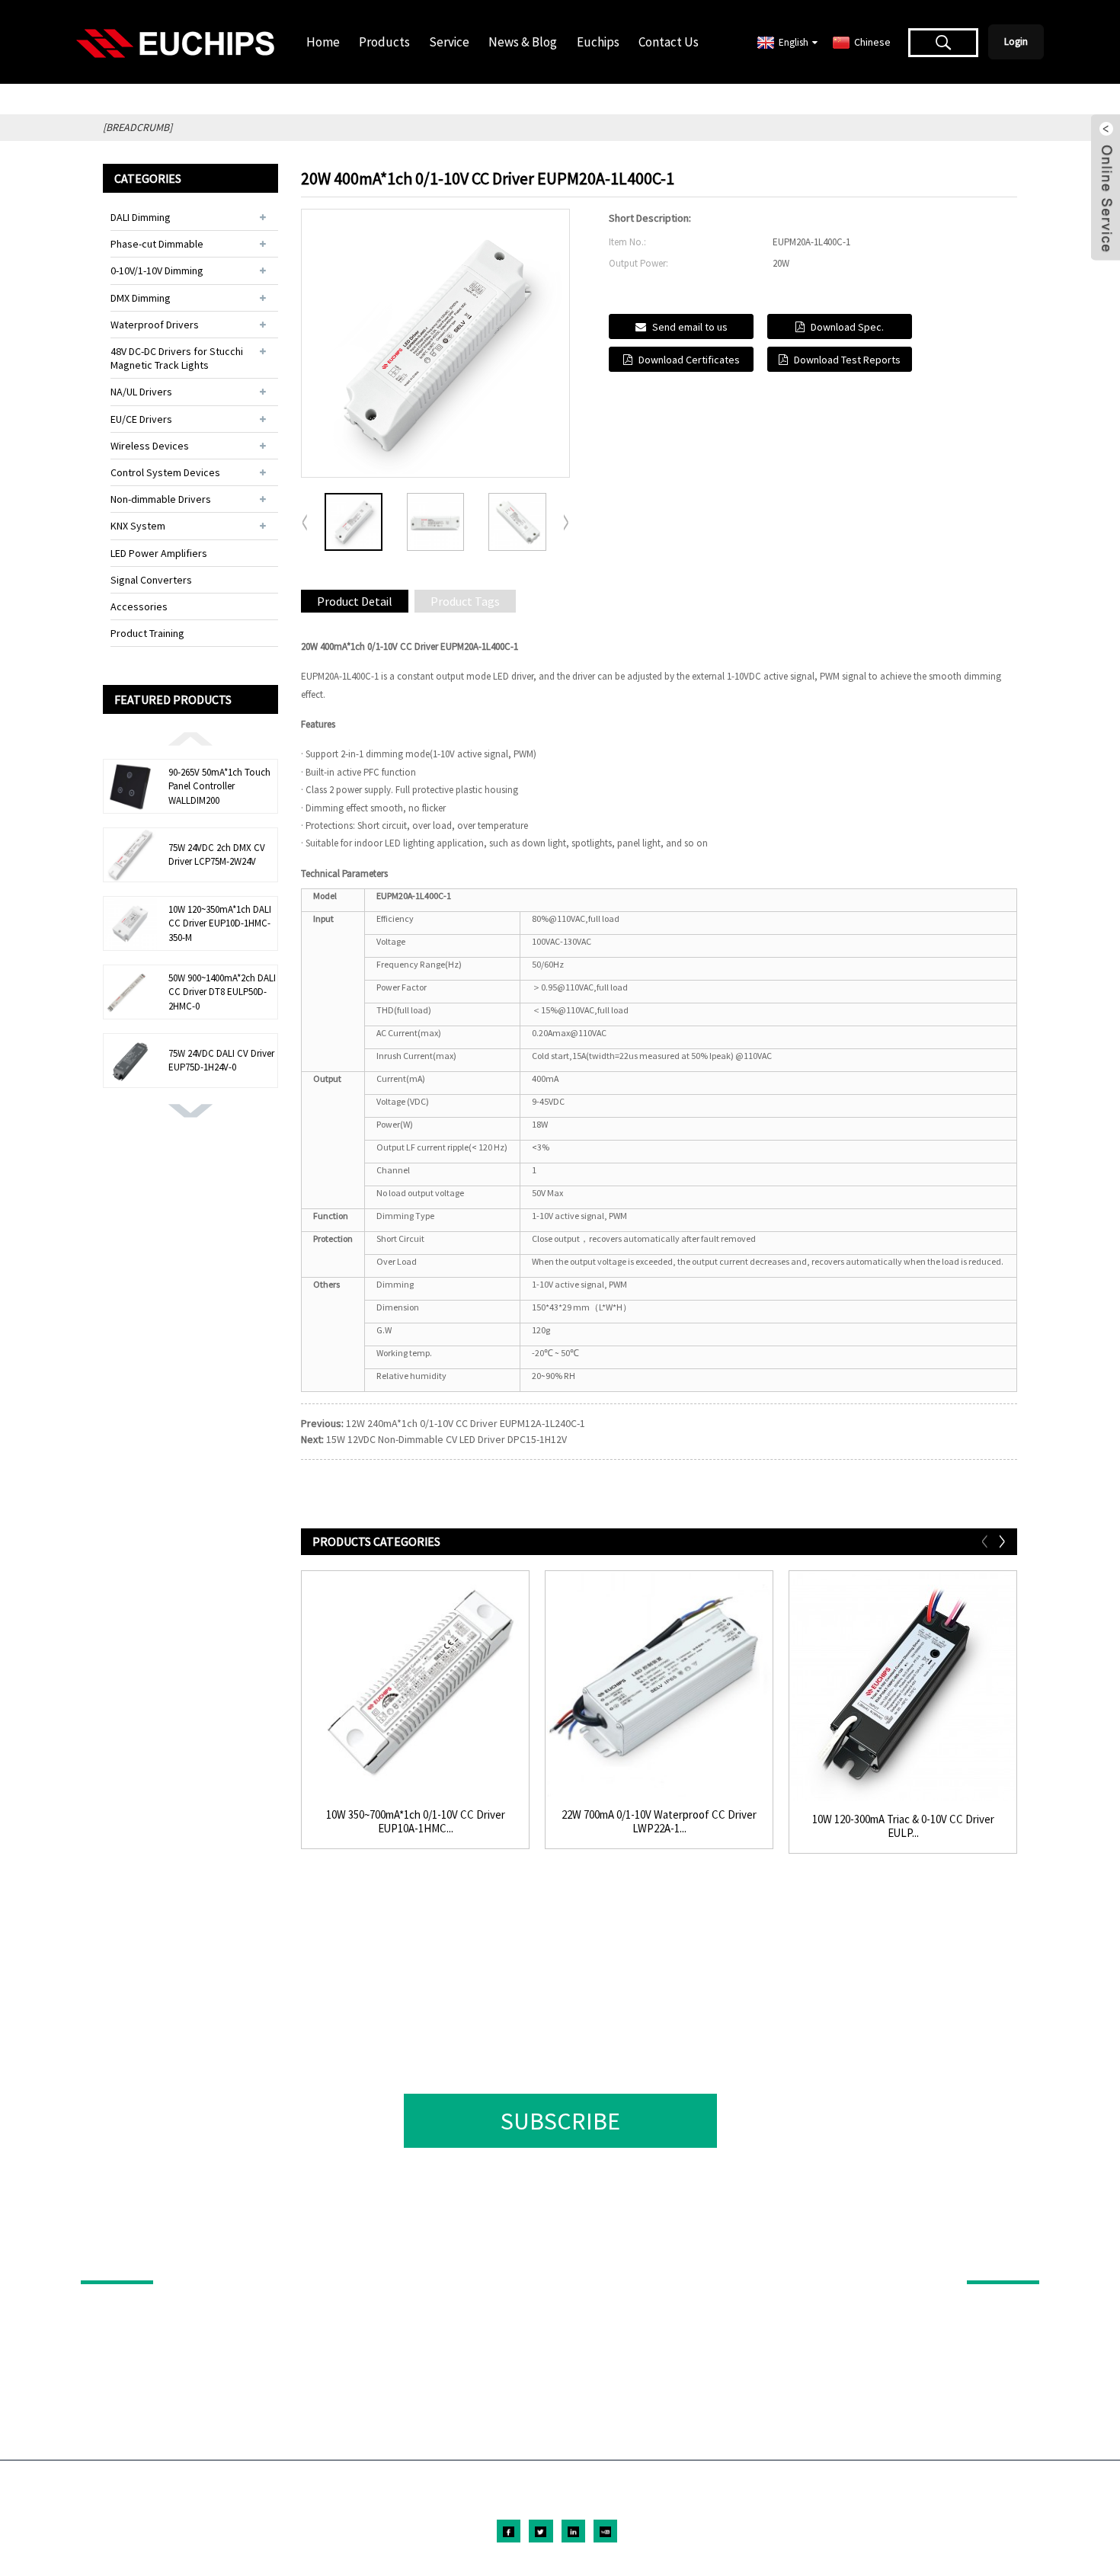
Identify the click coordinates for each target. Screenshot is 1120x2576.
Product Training (147, 633)
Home (323, 42)
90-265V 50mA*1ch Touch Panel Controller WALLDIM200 (219, 786)
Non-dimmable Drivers (161, 499)
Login (1016, 42)
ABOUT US (993, 2259)
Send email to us (690, 327)
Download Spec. (847, 327)
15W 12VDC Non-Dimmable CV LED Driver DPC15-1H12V (446, 1439)
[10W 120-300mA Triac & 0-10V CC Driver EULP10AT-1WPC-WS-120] (903, 1687)
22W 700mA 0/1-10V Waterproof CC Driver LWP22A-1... (659, 1822)
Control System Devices (165, 472)
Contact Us (669, 42)
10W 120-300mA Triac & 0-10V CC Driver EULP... (903, 1826)
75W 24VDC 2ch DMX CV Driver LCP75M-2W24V (217, 854)
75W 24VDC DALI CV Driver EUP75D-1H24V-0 (221, 1060)
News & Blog (523, 42)
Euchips (598, 42)
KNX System (138, 526)
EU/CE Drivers (141, 419)
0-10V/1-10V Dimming (157, 270)
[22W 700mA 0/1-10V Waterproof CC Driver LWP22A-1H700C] (659, 1685)
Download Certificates (689, 360)
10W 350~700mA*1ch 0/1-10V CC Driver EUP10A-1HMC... (416, 1822)
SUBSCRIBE (560, 2121)
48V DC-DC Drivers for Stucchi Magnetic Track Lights (177, 358)
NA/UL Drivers (141, 392)
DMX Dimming (141, 298)
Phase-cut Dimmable (157, 244)
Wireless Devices (150, 446)
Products (384, 42)
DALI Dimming (141, 217)
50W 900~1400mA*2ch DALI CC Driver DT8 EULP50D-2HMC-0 (222, 992)
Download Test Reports (847, 360)
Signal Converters (151, 580)
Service (449, 42)
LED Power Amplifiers (159, 553)
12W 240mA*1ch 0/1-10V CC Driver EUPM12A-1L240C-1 (466, 1423)
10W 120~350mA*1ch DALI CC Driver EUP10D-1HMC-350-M (220, 923)
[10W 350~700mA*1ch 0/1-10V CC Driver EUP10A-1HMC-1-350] (415, 1685)
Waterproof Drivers (155, 325)
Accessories (139, 606)
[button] (190, 738)
